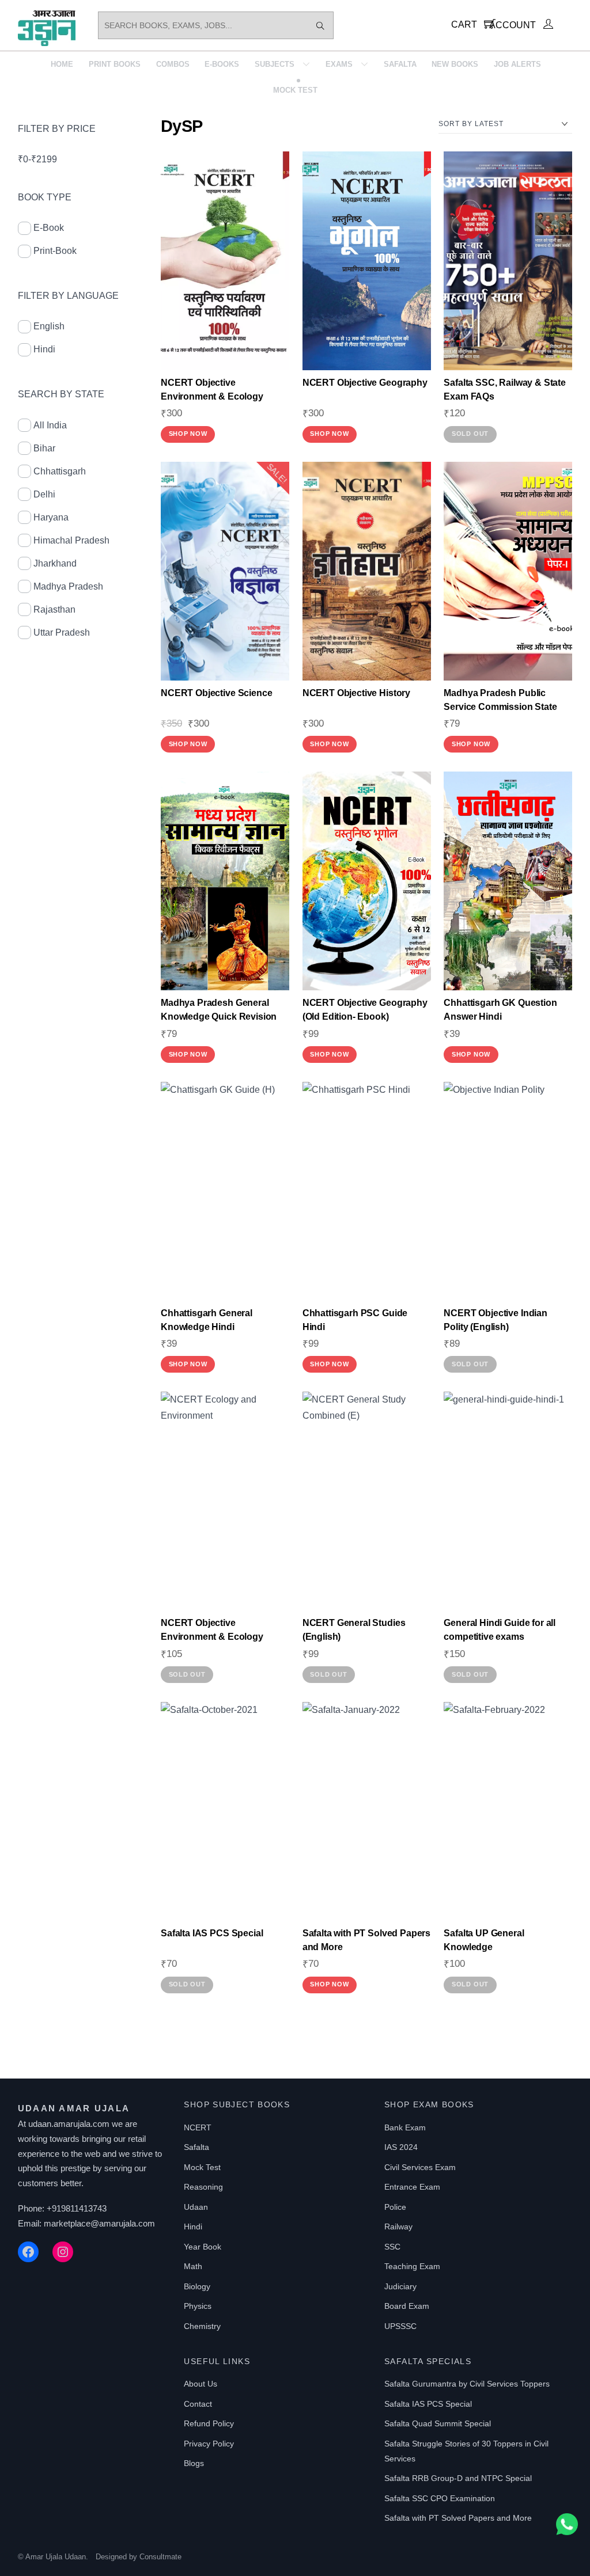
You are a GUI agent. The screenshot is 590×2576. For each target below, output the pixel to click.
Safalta (400, 64)
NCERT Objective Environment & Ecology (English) (212, 1637)
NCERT (198, 2127)
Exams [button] (339, 64)
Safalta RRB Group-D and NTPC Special (458, 2478)
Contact (198, 2404)
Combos (173, 64)
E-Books (222, 64)
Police (395, 2207)
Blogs (194, 2463)
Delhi (44, 494)
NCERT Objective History (356, 693)
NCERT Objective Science (216, 693)
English (49, 326)
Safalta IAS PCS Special (212, 1933)
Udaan (196, 2207)
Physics (198, 2306)
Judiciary (400, 2286)
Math (193, 2266)
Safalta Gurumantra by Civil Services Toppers (467, 2384)
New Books (455, 64)
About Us (201, 2384)
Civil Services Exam (420, 2167)
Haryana (51, 517)
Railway (398, 2227)
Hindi (44, 349)
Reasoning (203, 2187)
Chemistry (202, 2326)
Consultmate (160, 2557)
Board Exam (407, 2306)
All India (50, 425)
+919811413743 (77, 2208)
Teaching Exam (412, 2266)
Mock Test (295, 90)
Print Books (115, 64)
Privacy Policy (209, 2444)
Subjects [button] (275, 64)
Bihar (44, 448)
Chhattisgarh (60, 471)
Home (62, 64)
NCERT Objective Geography (365, 383)
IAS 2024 (401, 2147)
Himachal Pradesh (71, 540)
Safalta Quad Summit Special (438, 2423)
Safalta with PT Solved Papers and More (458, 2518)
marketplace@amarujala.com (99, 2223)
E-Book (49, 228)
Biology (197, 2286)
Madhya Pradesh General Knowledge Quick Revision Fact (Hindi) (219, 1017)
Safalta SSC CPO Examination (440, 2498)
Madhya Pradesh (68, 586)
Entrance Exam (412, 2187)
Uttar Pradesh (62, 632)
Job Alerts (517, 64)
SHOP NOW (188, 434)
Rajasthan (54, 609)
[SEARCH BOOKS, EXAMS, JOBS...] (320, 25)
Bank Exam (405, 2127)
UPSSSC (400, 2326)
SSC (392, 2247)
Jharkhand (55, 563)
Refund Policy (209, 2423)
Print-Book (55, 251)
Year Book (203, 2247)
